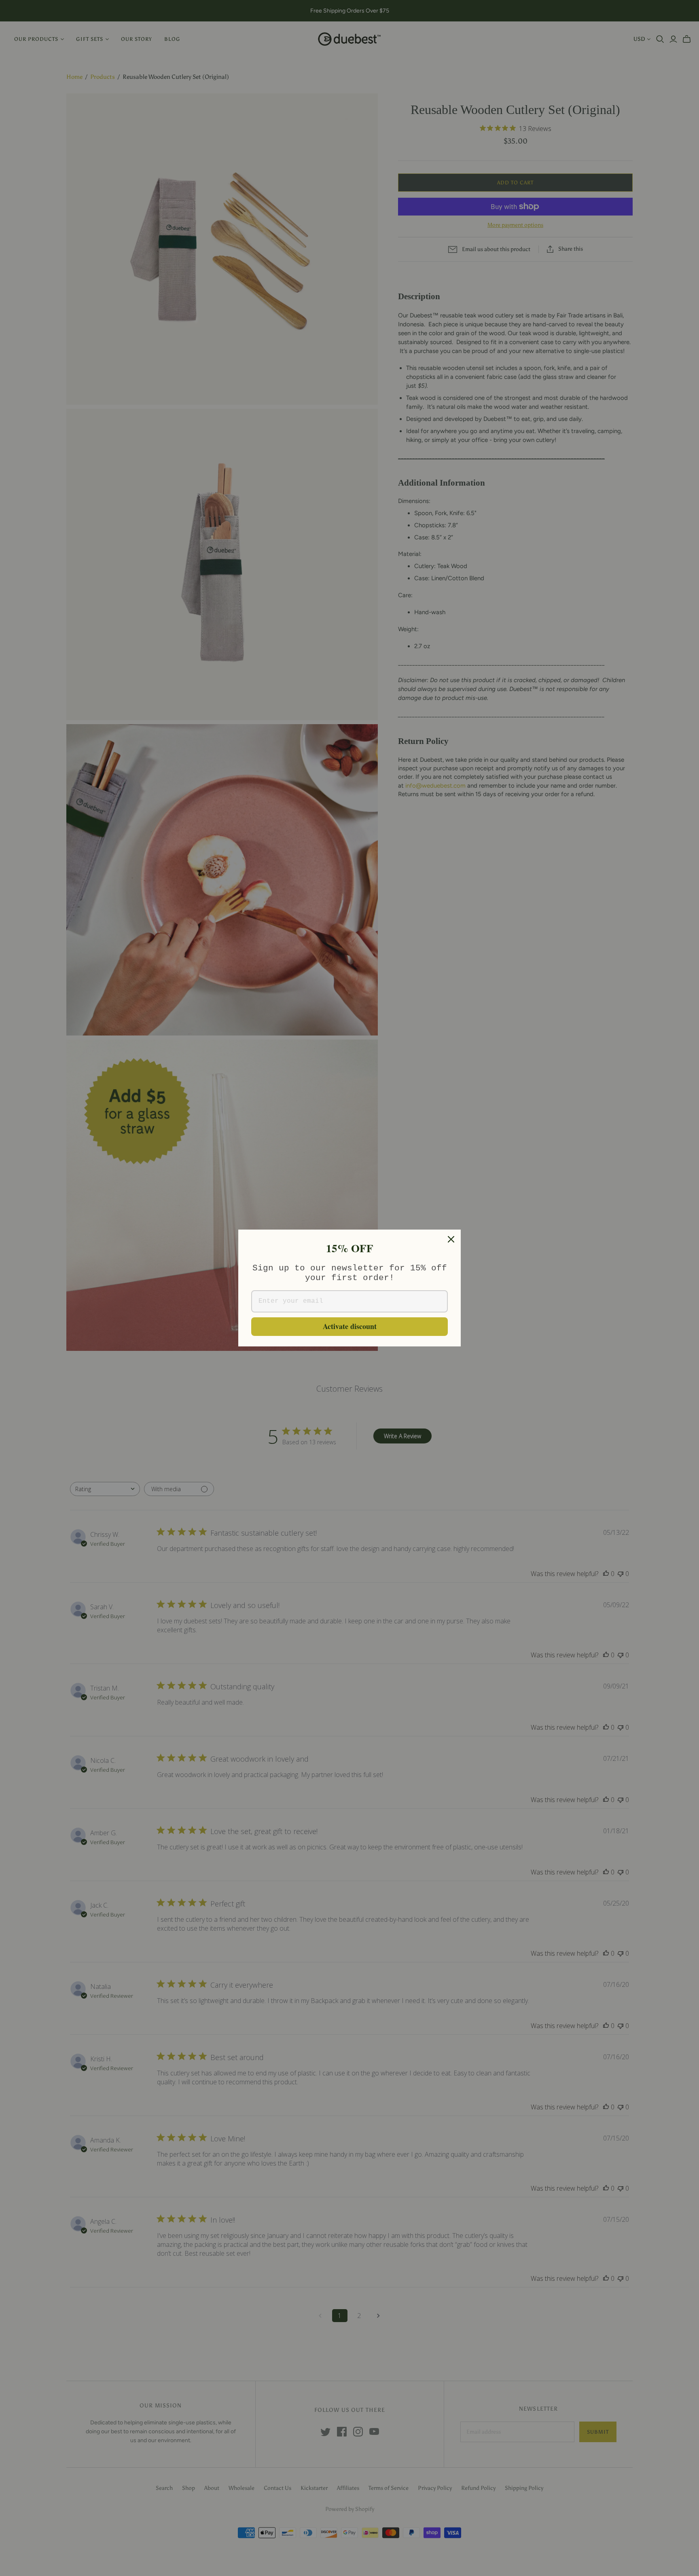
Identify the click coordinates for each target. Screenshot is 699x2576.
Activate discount (350, 1326)
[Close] (451, 1239)
